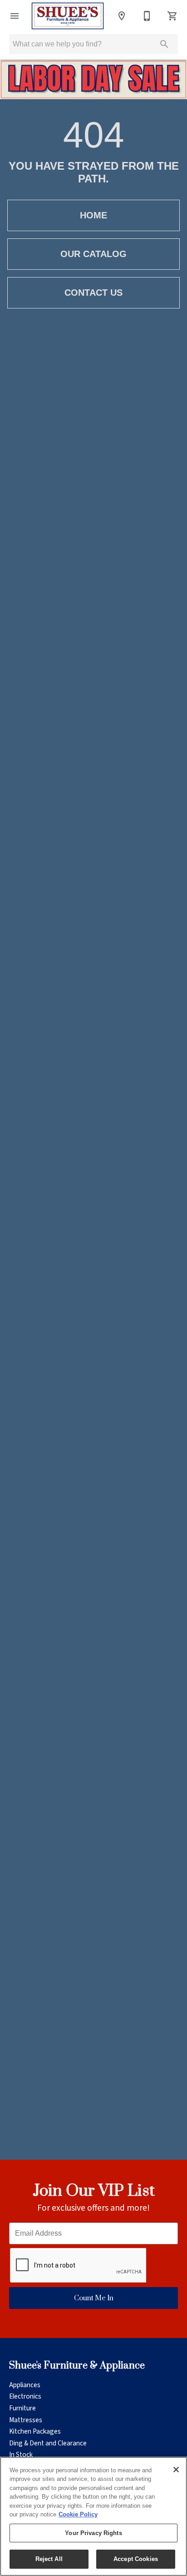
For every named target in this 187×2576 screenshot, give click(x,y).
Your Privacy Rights (93, 2533)
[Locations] (122, 16)
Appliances (25, 2385)
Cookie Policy (78, 2514)
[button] (15, 16)
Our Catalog (93, 254)
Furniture (22, 2408)
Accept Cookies (136, 2559)
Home (93, 215)
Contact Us (93, 293)
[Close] (176, 2470)
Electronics (25, 2396)
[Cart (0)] (172, 16)
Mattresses (26, 2420)
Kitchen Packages (35, 2431)
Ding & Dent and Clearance (48, 2443)
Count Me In (94, 2298)
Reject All (49, 2559)
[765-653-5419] (147, 16)
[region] (93, 2516)
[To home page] (68, 16)
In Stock (21, 2455)
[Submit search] (164, 44)
